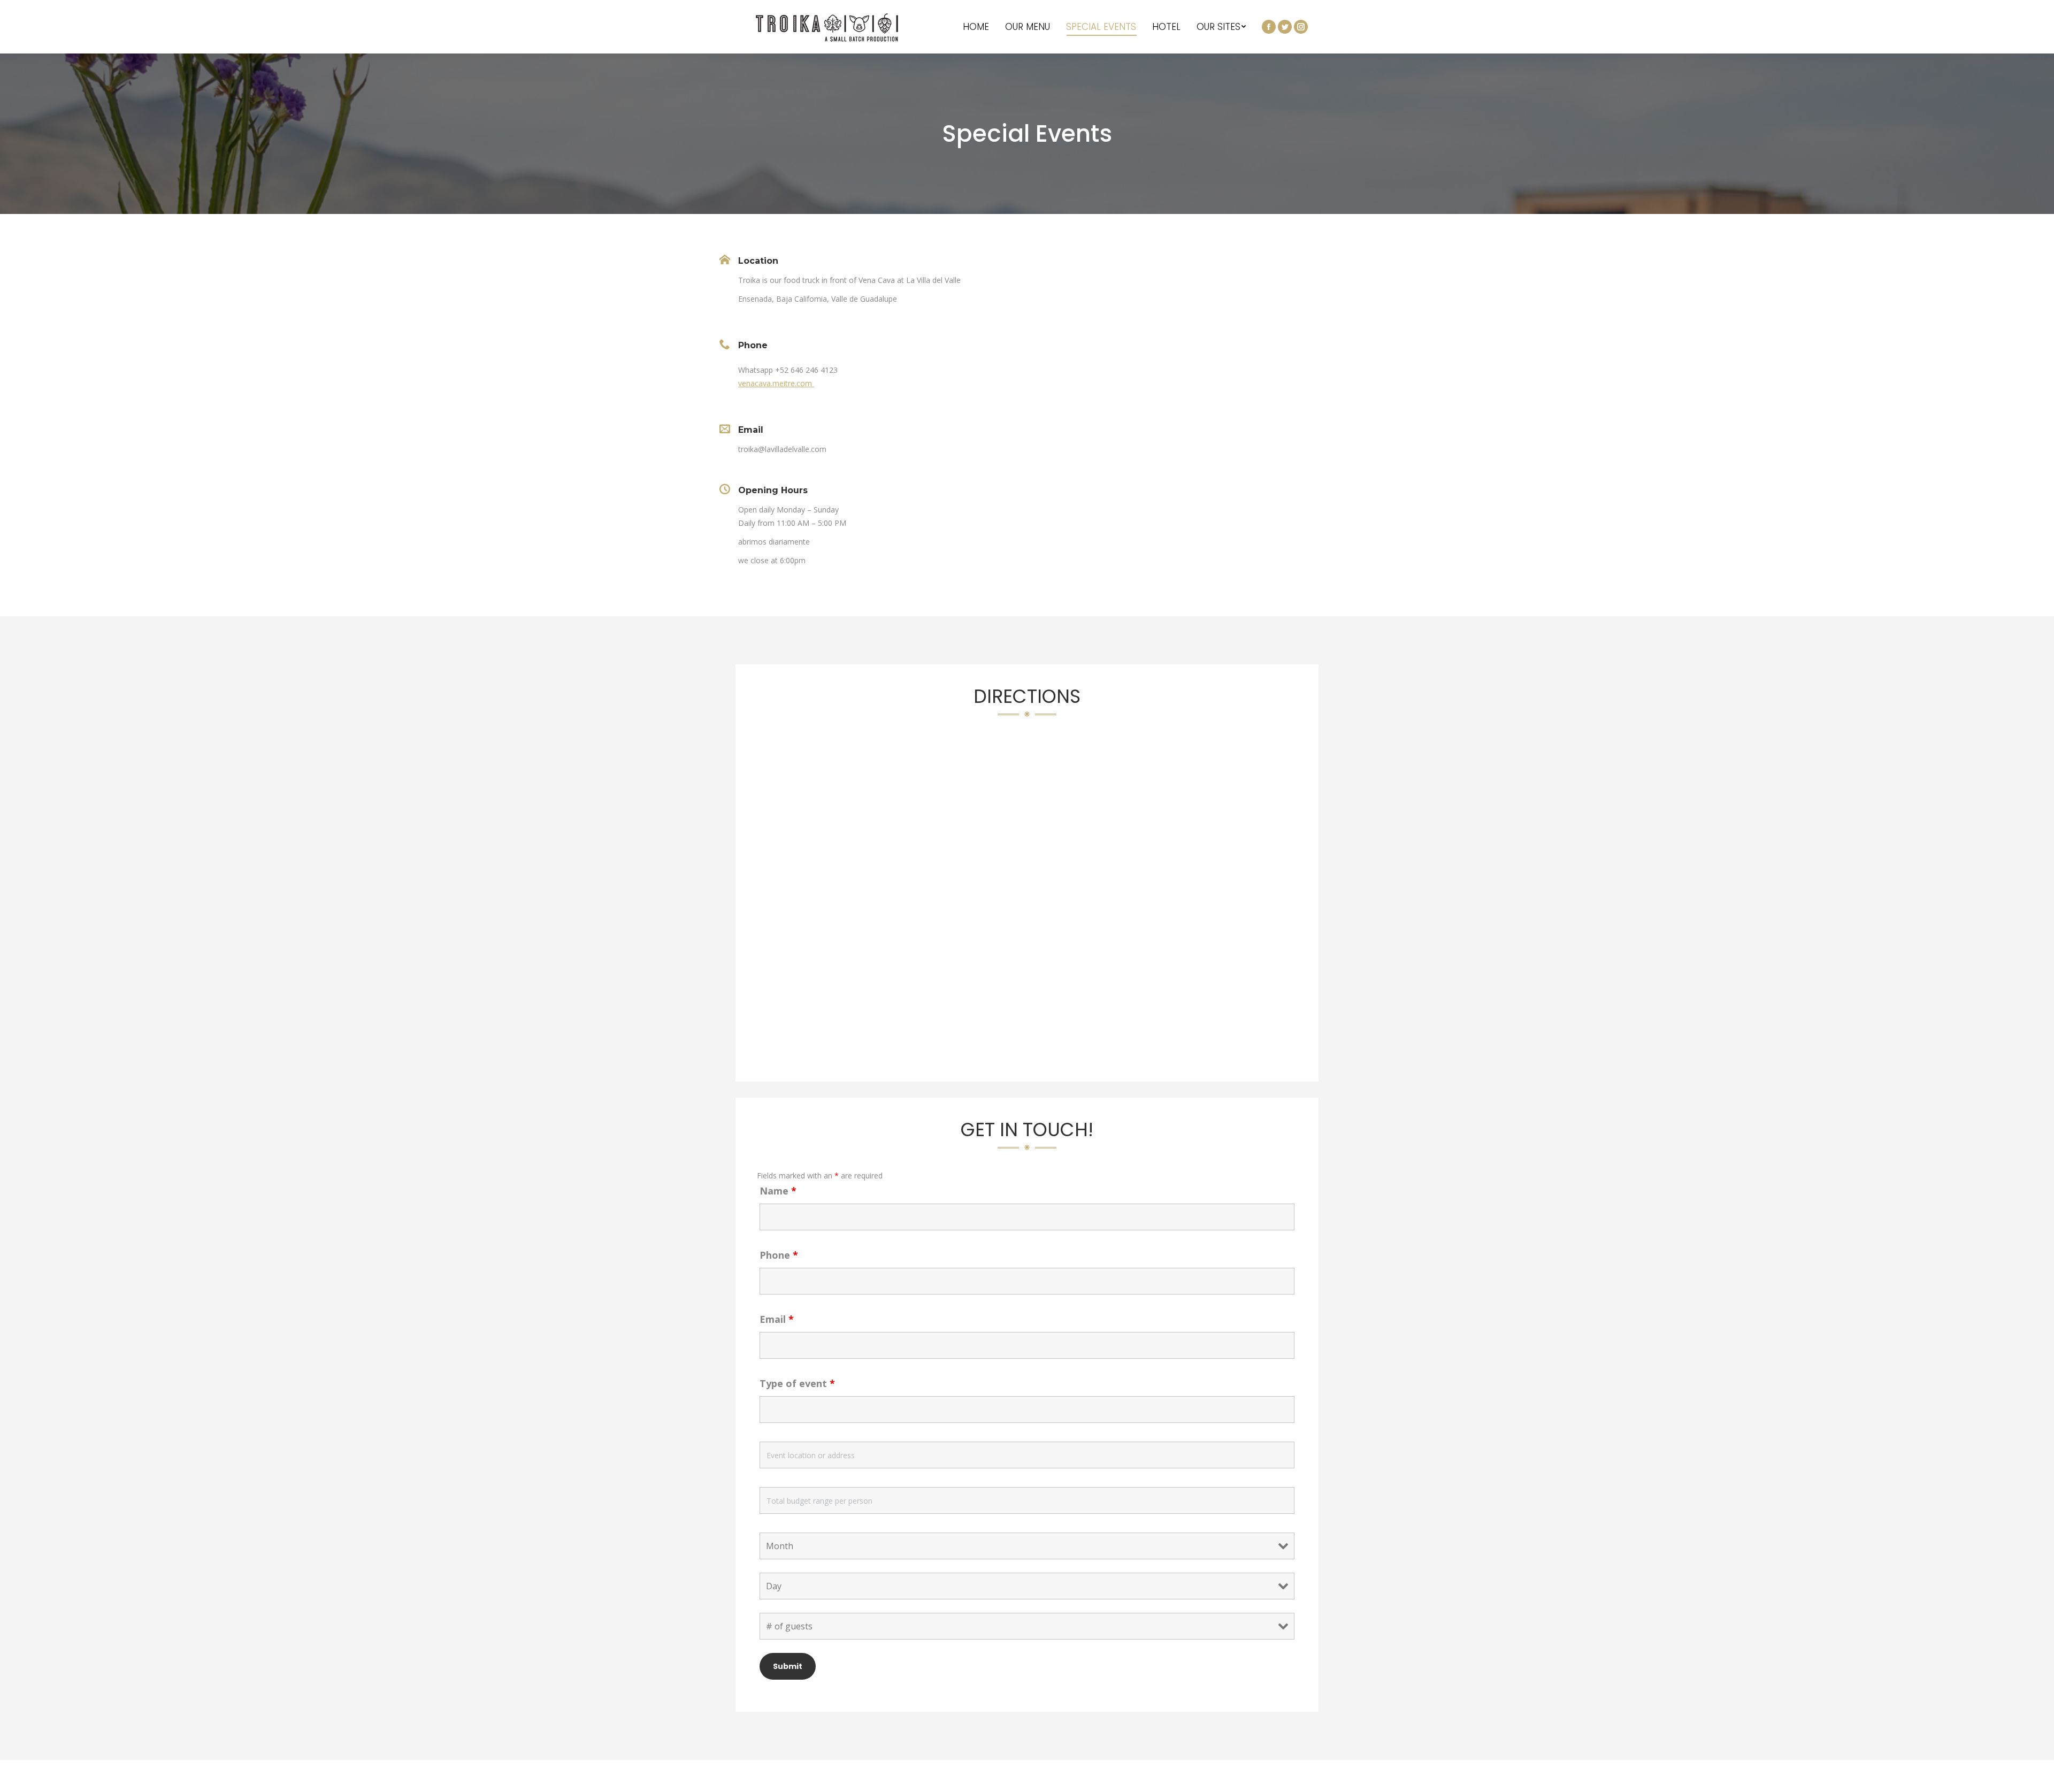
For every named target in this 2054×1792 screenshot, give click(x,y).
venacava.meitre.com (776, 383)
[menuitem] (976, 27)
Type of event (797, 1383)
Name (778, 1191)
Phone (779, 1255)
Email (777, 1319)
